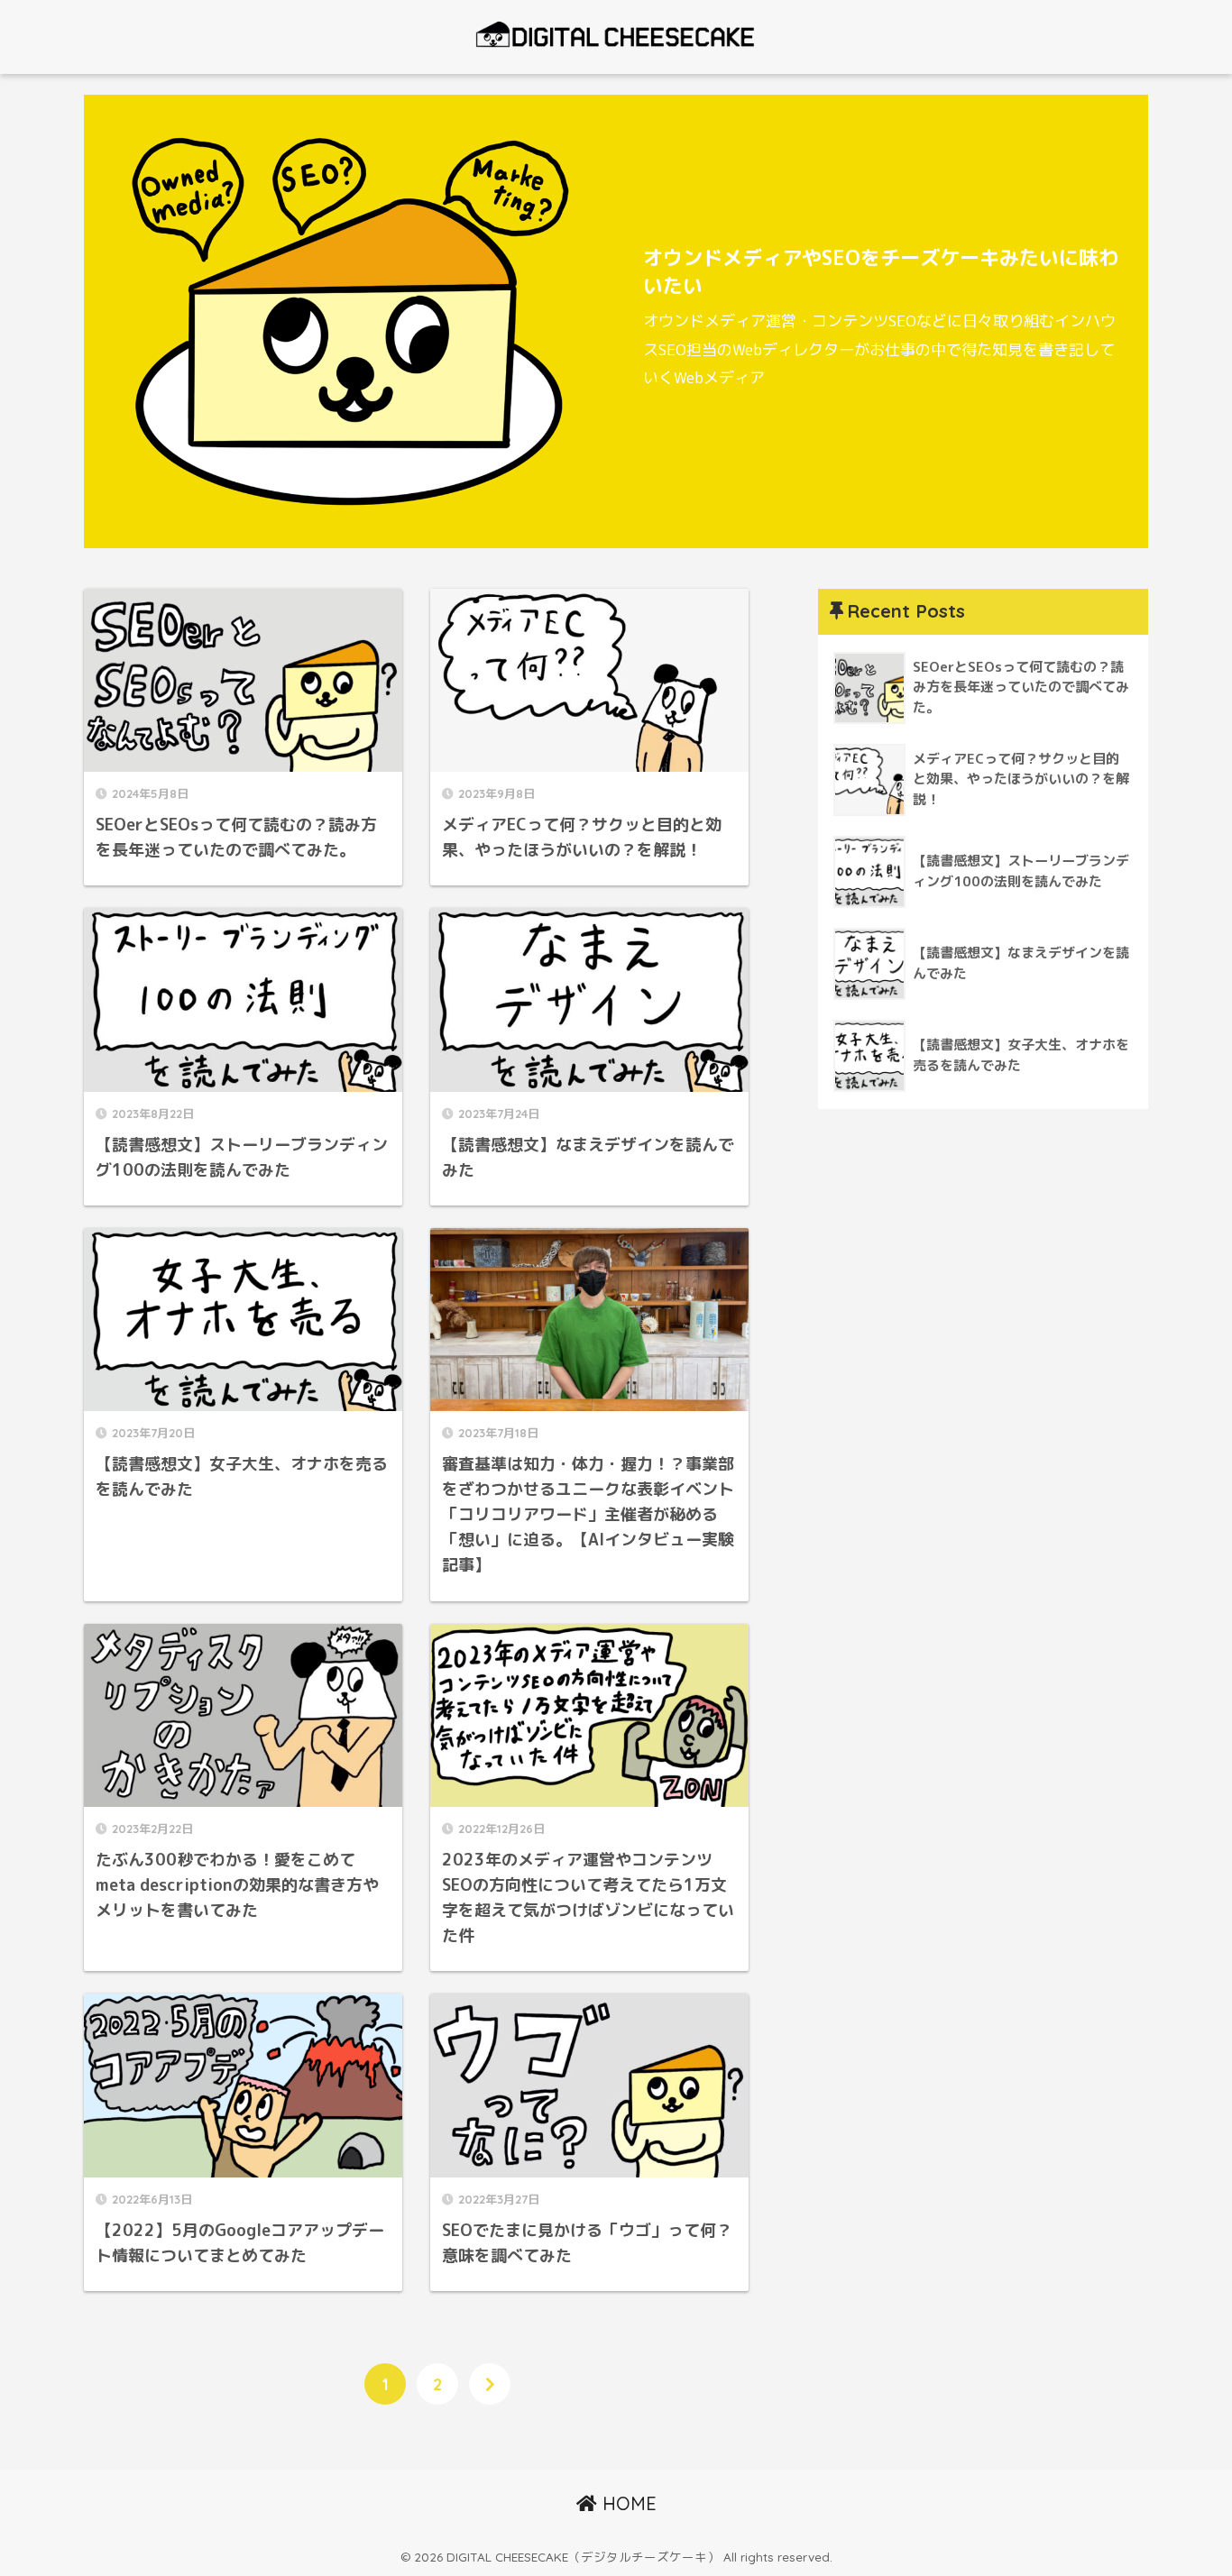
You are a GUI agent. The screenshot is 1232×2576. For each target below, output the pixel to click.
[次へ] (490, 2384)
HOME (627, 2503)
